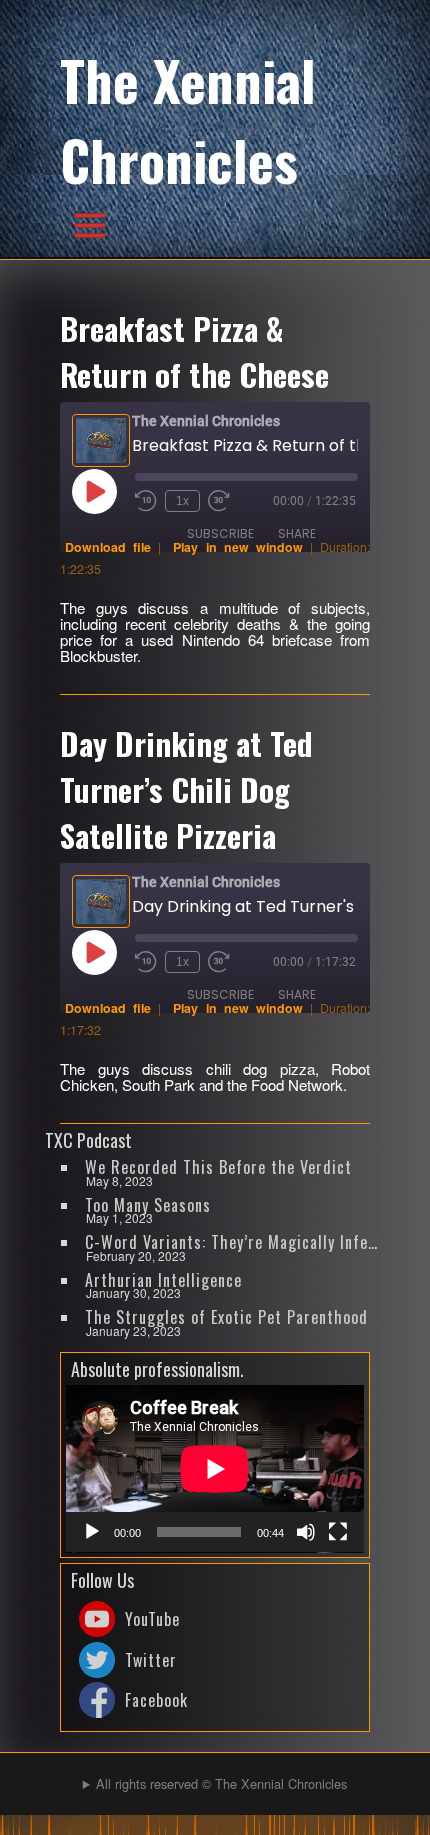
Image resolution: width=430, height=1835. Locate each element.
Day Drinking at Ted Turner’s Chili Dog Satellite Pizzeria (186, 789)
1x (182, 501)
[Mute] (306, 1532)
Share (297, 533)
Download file (108, 547)
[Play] (92, 1532)
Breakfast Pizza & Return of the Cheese (194, 351)
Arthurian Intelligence (163, 1280)
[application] (215, 1469)
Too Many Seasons (148, 1205)
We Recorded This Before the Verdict (218, 1167)
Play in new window (237, 547)
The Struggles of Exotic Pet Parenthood (226, 1317)
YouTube (152, 1619)
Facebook (156, 1700)
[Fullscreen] (338, 1532)
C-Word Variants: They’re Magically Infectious (233, 1242)
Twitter (151, 1660)
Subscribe (220, 533)
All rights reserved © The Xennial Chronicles (221, 1783)
